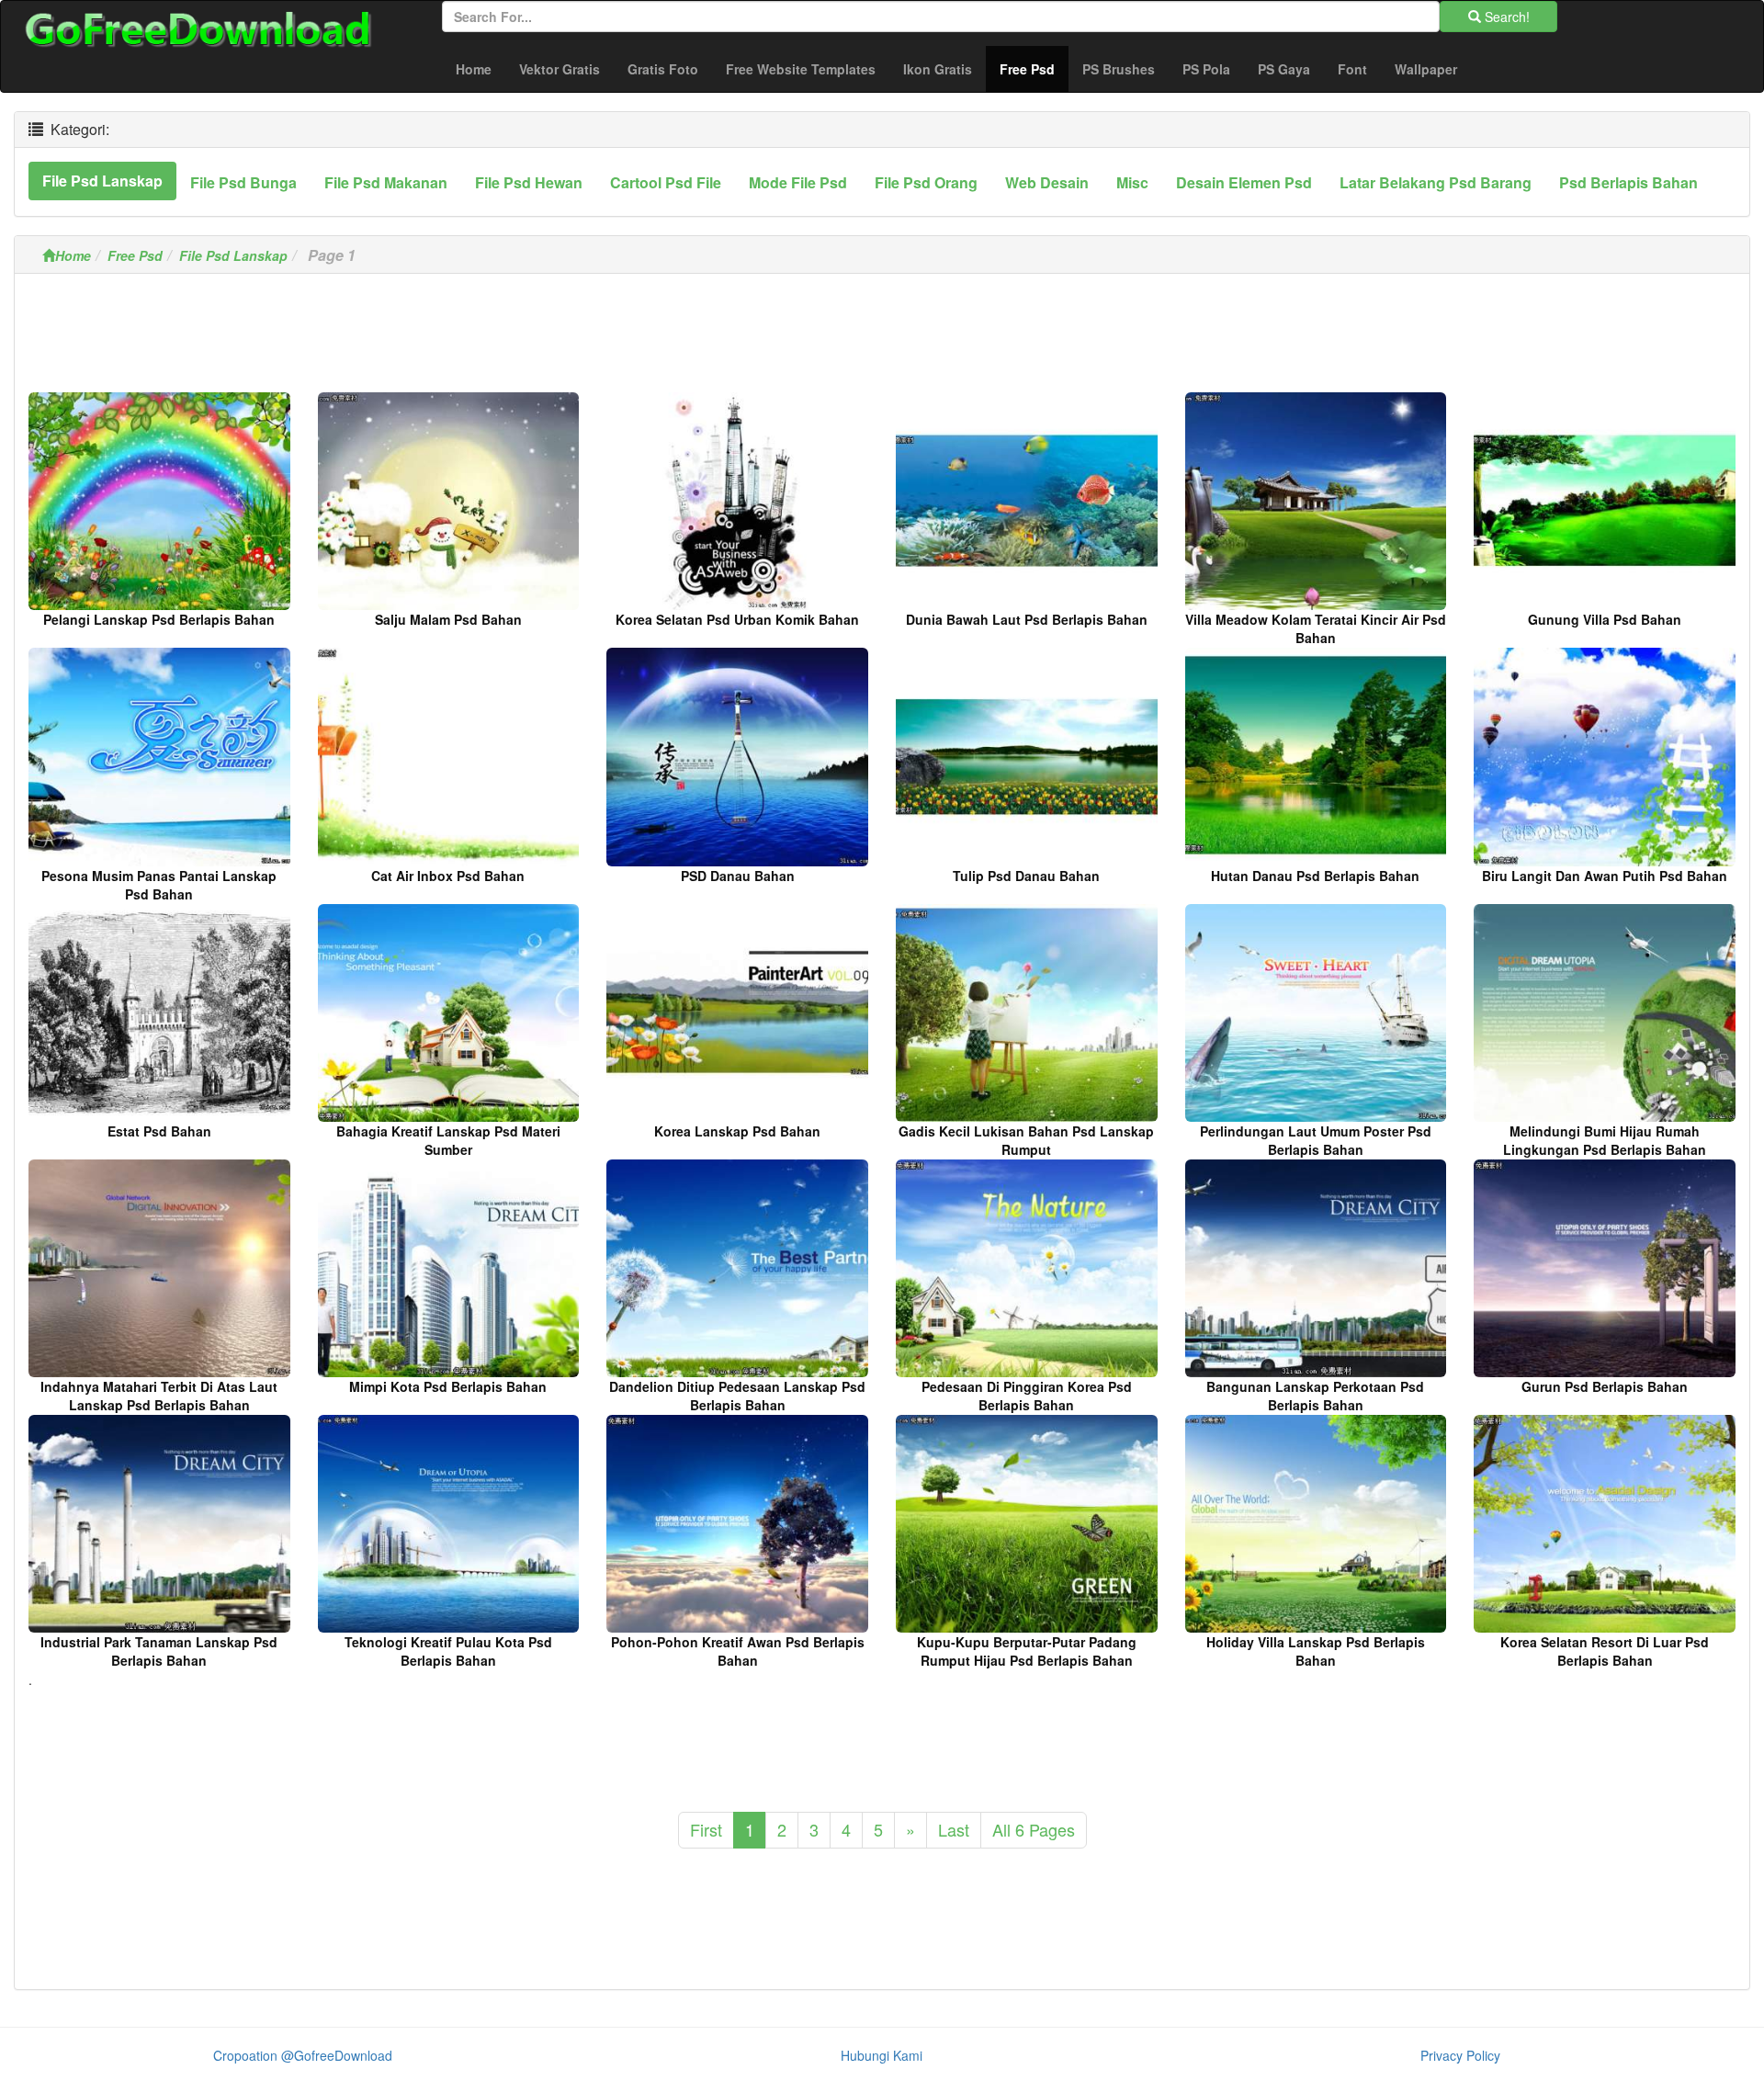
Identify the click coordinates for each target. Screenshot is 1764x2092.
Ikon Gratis (938, 69)
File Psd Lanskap (233, 255)
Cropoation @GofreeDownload (303, 2055)
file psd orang (926, 182)
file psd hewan (529, 182)
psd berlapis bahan (1628, 182)
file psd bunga (243, 182)
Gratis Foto (663, 69)
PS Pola (1206, 69)
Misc (1132, 182)
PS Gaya (1284, 69)
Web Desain (1047, 182)
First (706, 1829)
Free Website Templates (801, 69)
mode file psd (798, 182)
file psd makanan (386, 182)
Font (1352, 69)
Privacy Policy (1460, 2055)
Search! (1505, 17)
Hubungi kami (882, 2055)
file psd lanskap (102, 181)
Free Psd (1034, 68)
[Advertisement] (882, 338)
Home (474, 69)
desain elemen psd (1244, 182)
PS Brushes (1119, 69)
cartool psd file (666, 182)
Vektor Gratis (560, 69)
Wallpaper (1426, 69)
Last (954, 1829)
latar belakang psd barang (1436, 182)
